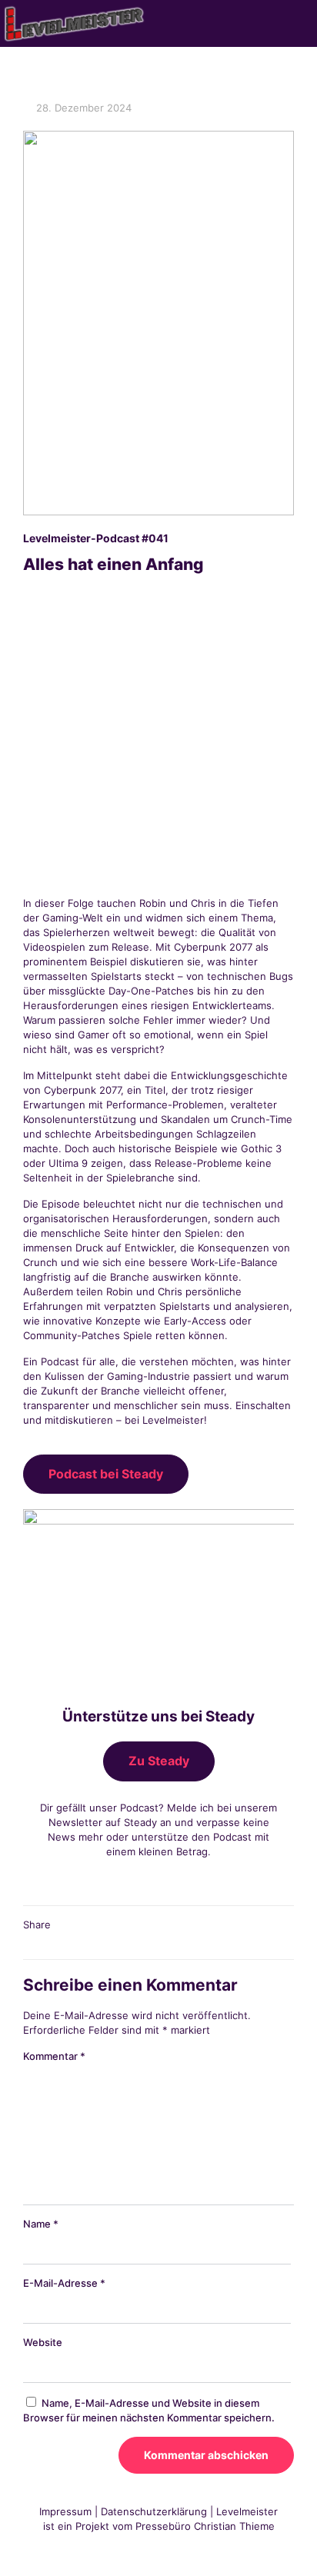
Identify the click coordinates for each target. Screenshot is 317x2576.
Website (43, 2342)
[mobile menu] (296, 23)
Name (41, 2224)
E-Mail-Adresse (64, 2283)
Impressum (65, 2511)
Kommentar (54, 2056)
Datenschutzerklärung (154, 2511)
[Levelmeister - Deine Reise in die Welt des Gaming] (75, 23)
